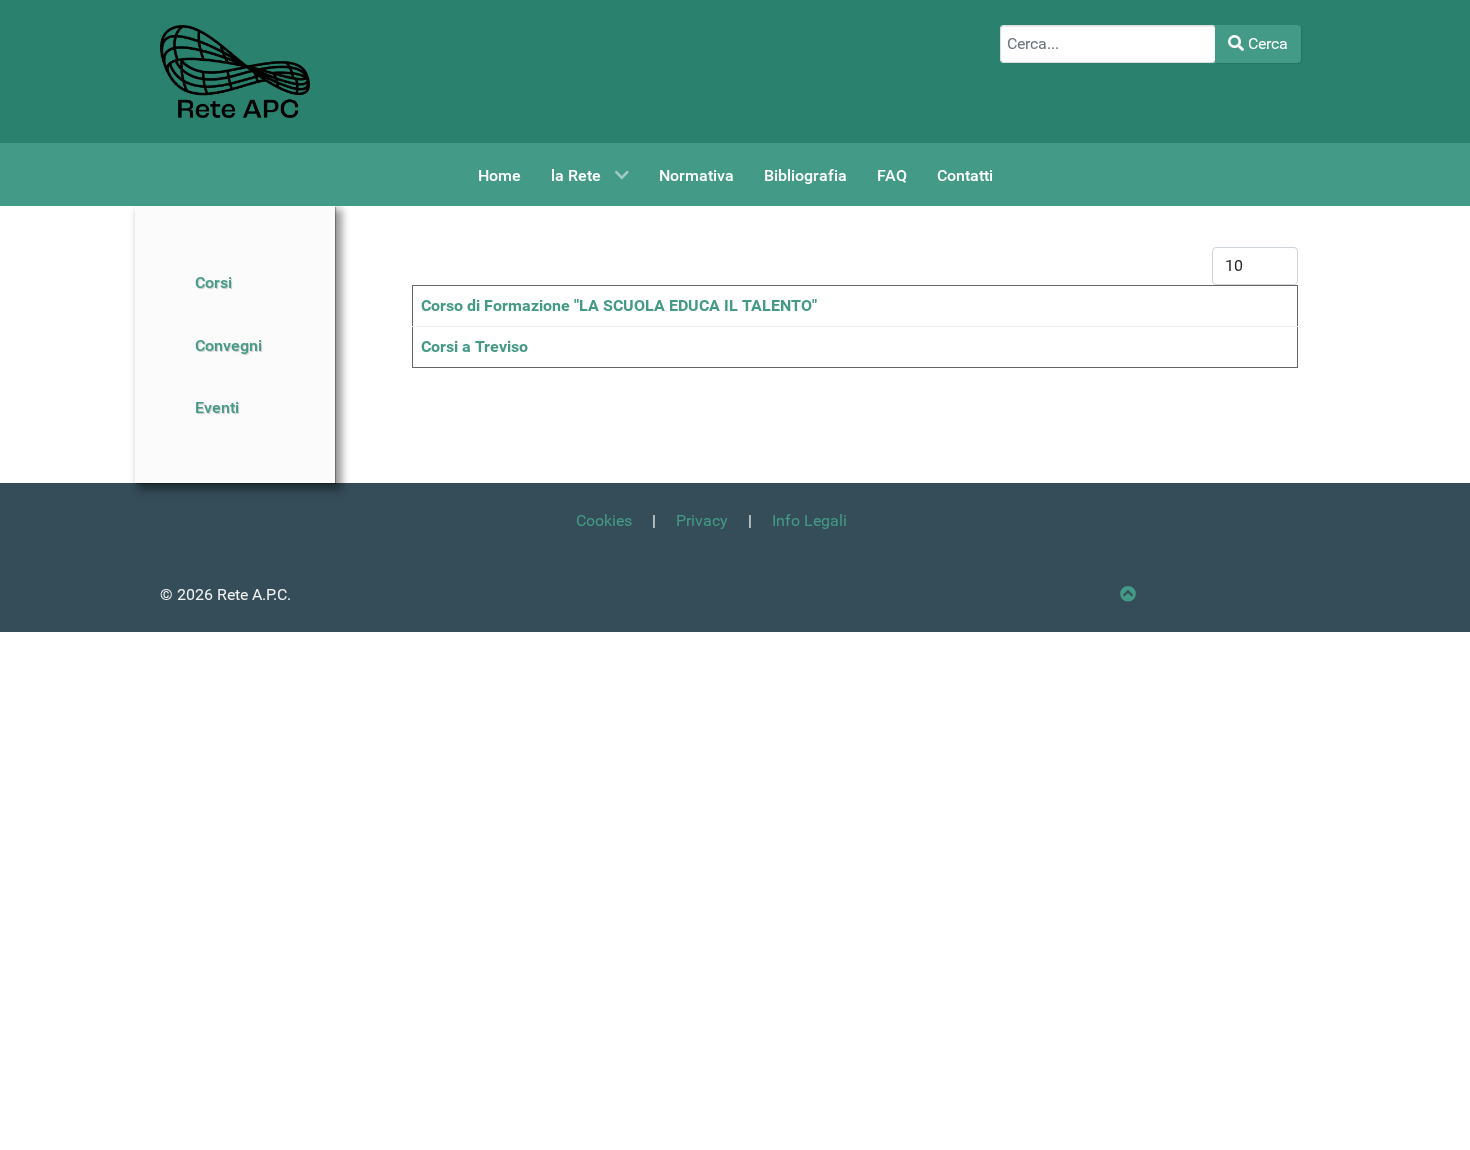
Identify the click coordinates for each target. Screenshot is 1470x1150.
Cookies (604, 520)
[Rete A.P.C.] (235, 71)
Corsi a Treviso (474, 346)
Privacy (702, 520)
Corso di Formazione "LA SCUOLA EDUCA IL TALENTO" (619, 305)
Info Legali (809, 520)
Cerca (1266, 43)
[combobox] (1108, 44)
